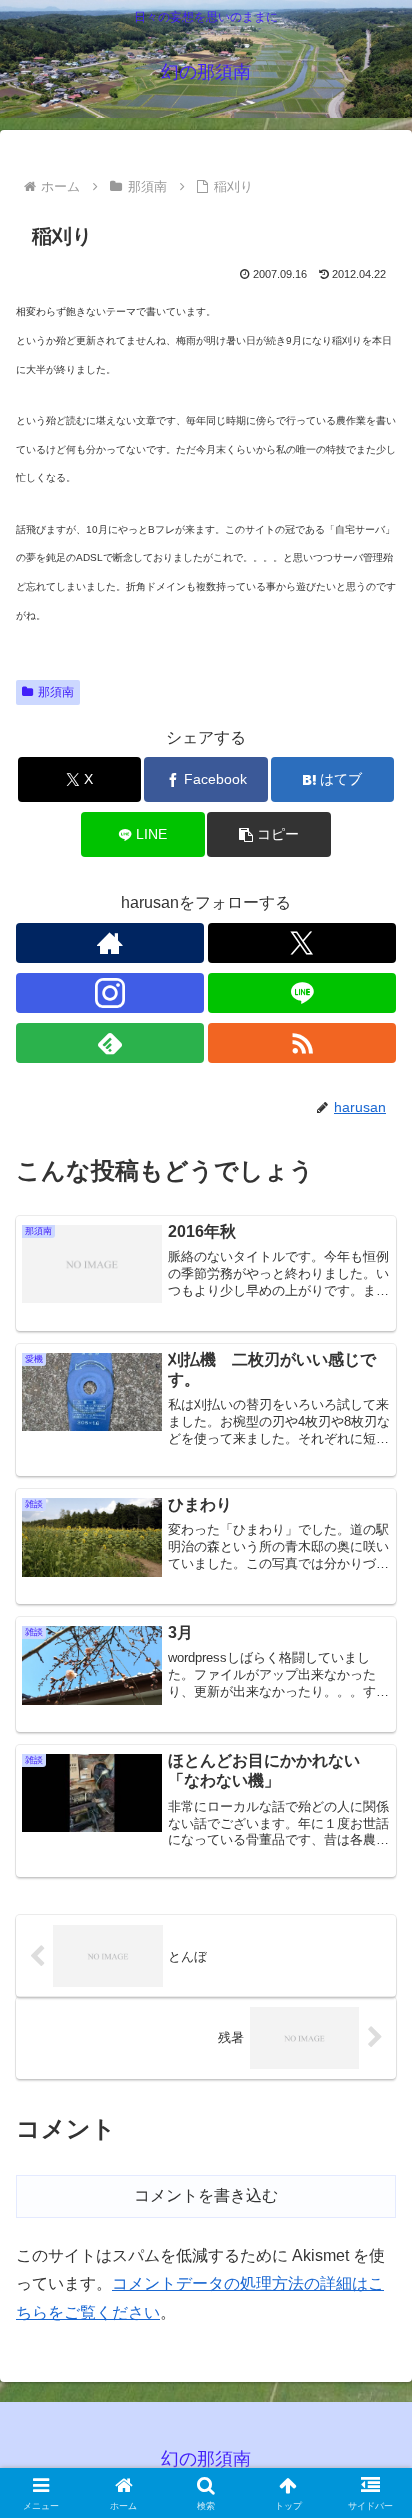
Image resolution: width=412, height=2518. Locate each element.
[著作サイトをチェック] (110, 943)
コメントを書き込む (206, 2195)
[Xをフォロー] (302, 943)
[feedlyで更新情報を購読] (110, 1043)
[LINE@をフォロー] (302, 993)
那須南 (56, 692)
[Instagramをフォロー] (110, 993)
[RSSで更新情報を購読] (302, 1043)
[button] (269, 834)
